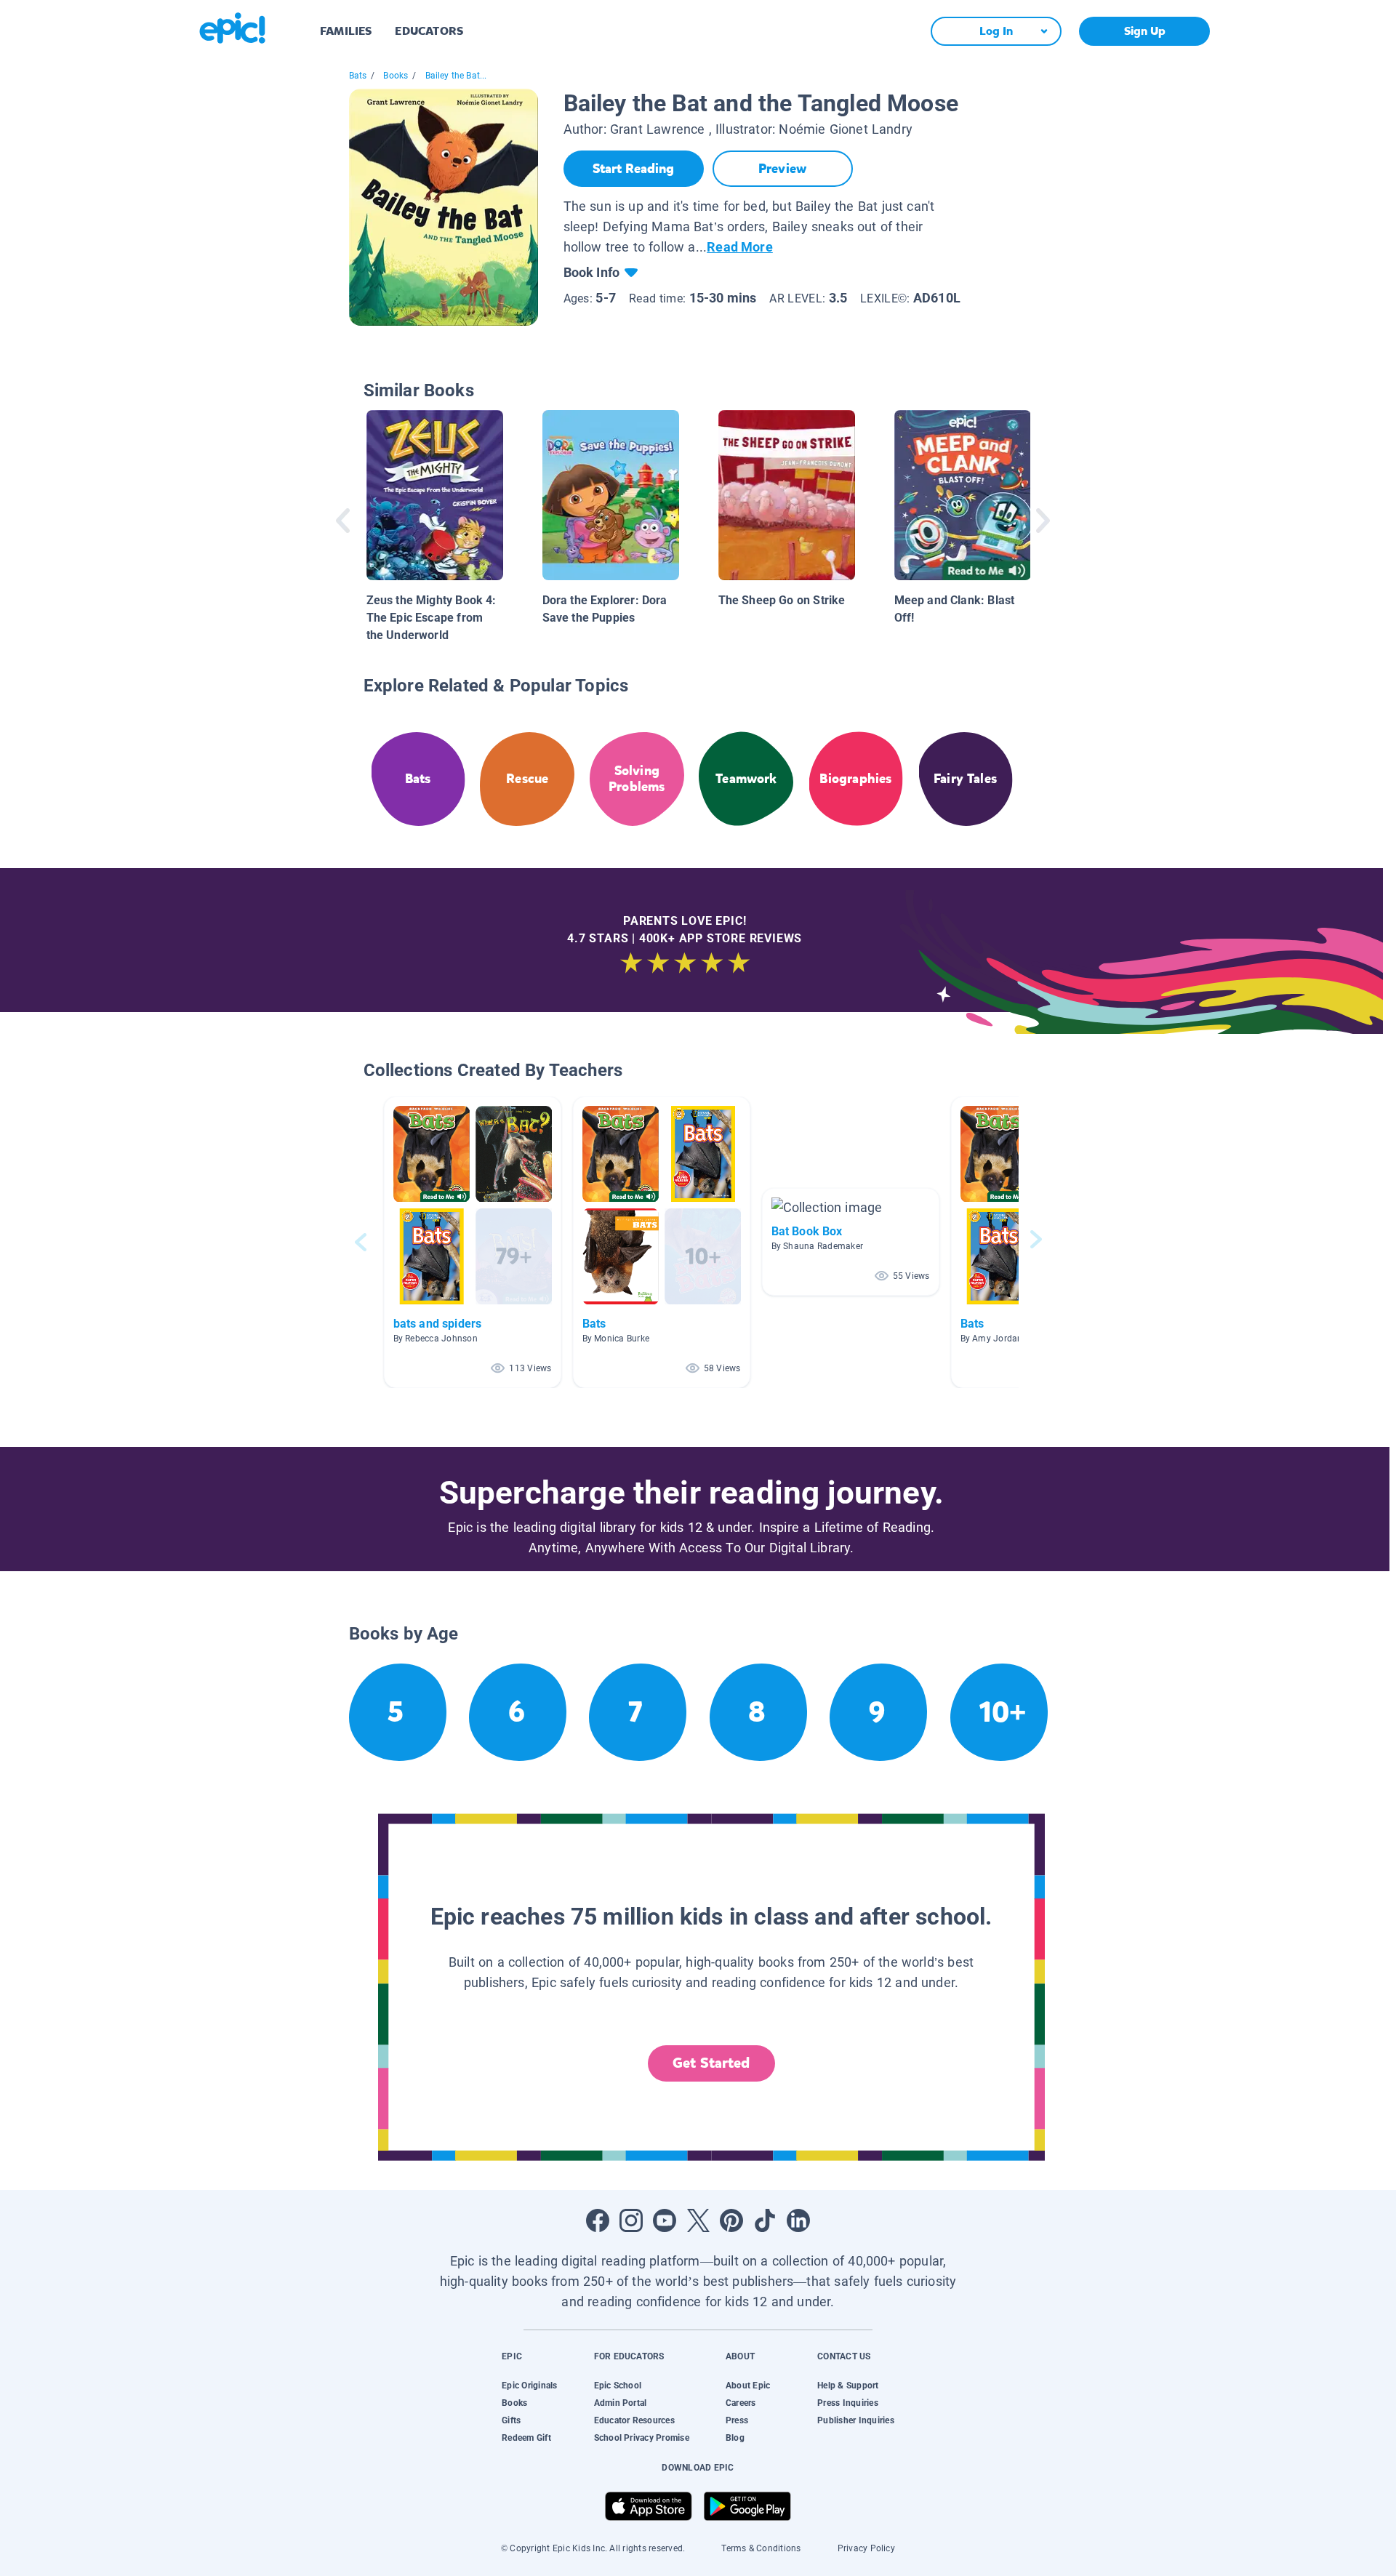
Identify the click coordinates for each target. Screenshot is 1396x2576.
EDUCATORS (429, 31)
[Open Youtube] (665, 2220)
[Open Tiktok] (765, 2220)
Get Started (711, 2063)
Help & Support (848, 2386)
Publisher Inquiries (856, 2420)
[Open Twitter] (698, 2220)
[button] (473, 1242)
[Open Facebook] (598, 2220)
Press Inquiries (848, 2403)
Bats (358, 76)
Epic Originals (529, 2386)
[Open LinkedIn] (798, 2220)
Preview (782, 169)
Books (396, 76)
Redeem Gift (526, 2438)
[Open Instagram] (631, 2220)
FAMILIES (346, 31)
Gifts (511, 2420)
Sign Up (1145, 31)
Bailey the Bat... (456, 76)
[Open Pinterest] (731, 2220)
